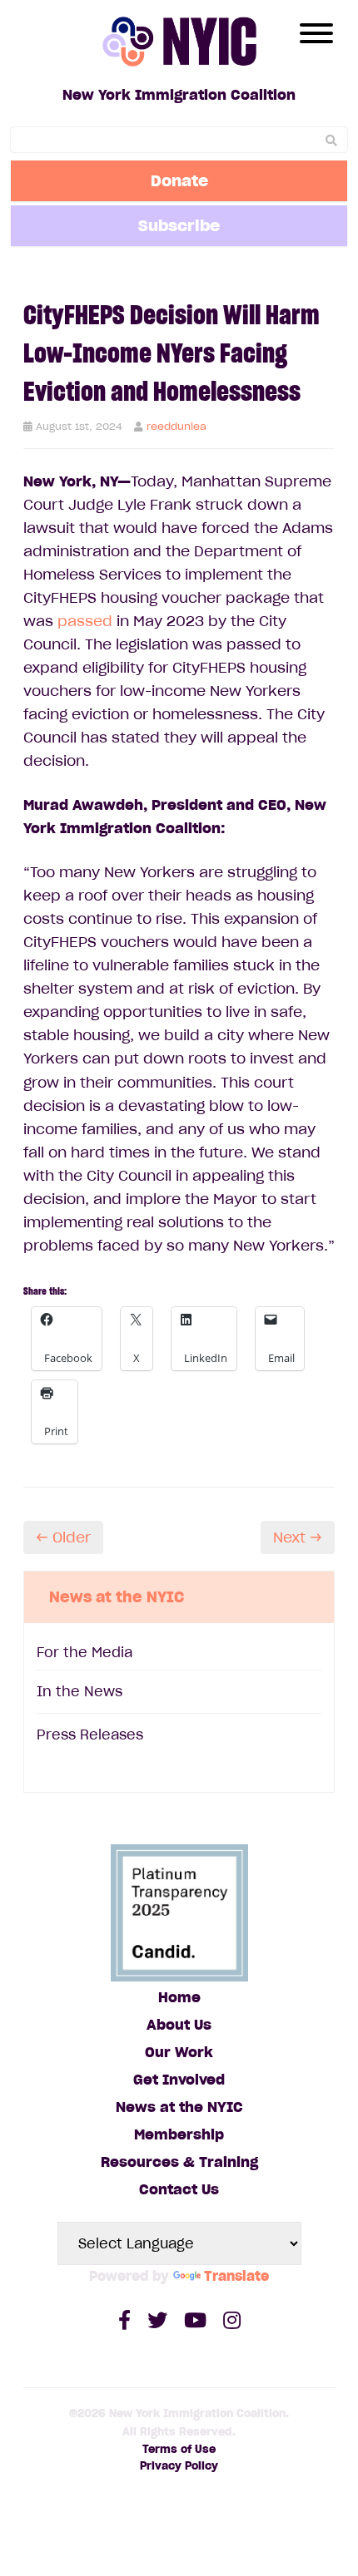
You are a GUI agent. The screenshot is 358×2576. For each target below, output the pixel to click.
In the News (80, 1691)
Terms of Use (179, 2449)
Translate (236, 2276)
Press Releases (90, 1735)
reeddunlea (177, 426)
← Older (63, 1537)
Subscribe (179, 225)
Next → (298, 1537)
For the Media (85, 1652)
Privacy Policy (179, 2466)
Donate (179, 180)
